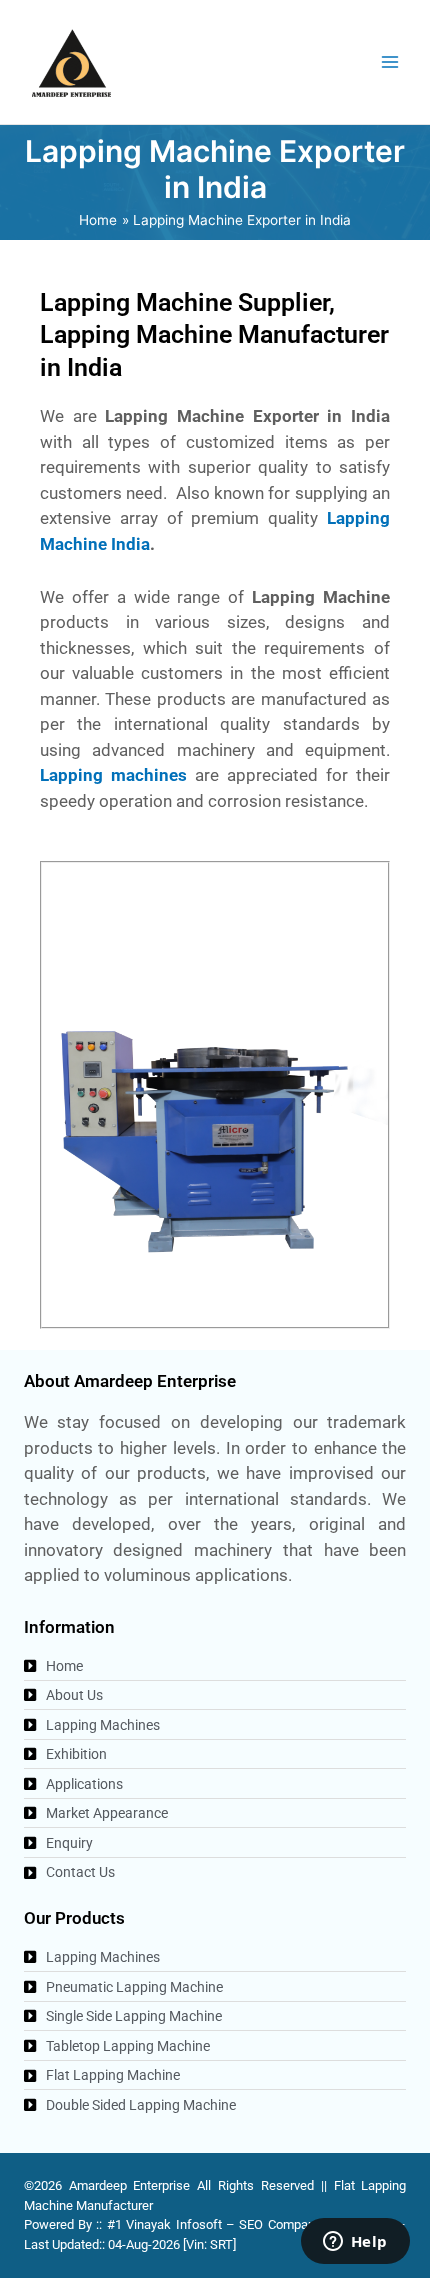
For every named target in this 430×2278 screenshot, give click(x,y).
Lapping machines (113, 775)
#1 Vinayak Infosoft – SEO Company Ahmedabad (250, 2224)
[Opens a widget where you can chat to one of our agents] (355, 2243)
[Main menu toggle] (390, 62)
